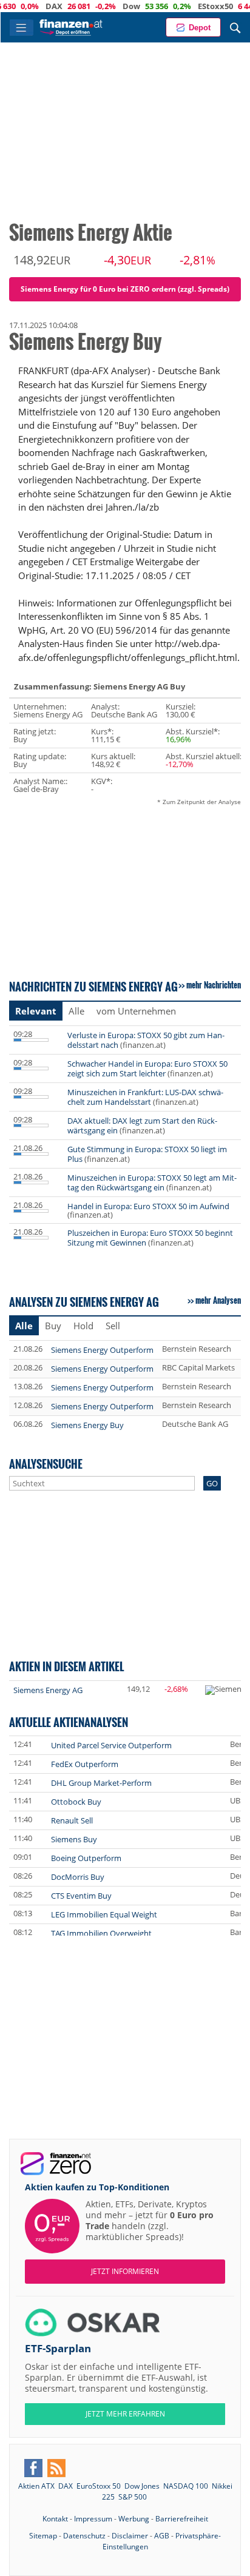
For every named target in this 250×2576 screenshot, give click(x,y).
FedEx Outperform (85, 1764)
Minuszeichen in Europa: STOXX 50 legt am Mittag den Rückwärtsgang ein (152, 1182)
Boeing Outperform (86, 1858)
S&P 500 (133, 2497)
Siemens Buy (74, 1839)
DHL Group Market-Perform (101, 1783)
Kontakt (55, 2519)
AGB (162, 2536)
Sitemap (43, 2536)
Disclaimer (130, 2536)
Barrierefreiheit (182, 2519)
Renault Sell (72, 1820)
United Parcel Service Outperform (111, 1745)
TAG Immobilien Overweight (101, 1933)
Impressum (93, 2519)
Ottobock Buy (76, 1802)
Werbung (134, 2519)
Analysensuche (46, 1464)
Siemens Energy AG (48, 1690)
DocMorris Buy (78, 1877)
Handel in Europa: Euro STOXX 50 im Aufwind (148, 1206)
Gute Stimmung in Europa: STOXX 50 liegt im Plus (147, 1154)
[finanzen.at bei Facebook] (33, 2468)
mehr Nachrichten (214, 985)
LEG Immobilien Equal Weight (104, 1914)
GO (212, 1483)
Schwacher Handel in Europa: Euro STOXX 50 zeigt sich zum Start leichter (147, 1068)
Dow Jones (142, 2486)
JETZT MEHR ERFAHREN (125, 2414)
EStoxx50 (195, 6)
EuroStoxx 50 (99, 2486)
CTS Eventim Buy (81, 1896)
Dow (111, 6)
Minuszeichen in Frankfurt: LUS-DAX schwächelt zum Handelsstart (145, 1097)
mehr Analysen (218, 1300)
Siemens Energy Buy (87, 1425)
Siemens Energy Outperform (102, 1350)
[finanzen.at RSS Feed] (56, 2468)
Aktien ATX (36, 2486)
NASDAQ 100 (186, 2486)
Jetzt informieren (125, 2271)
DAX (34, 6)
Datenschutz (84, 2536)
